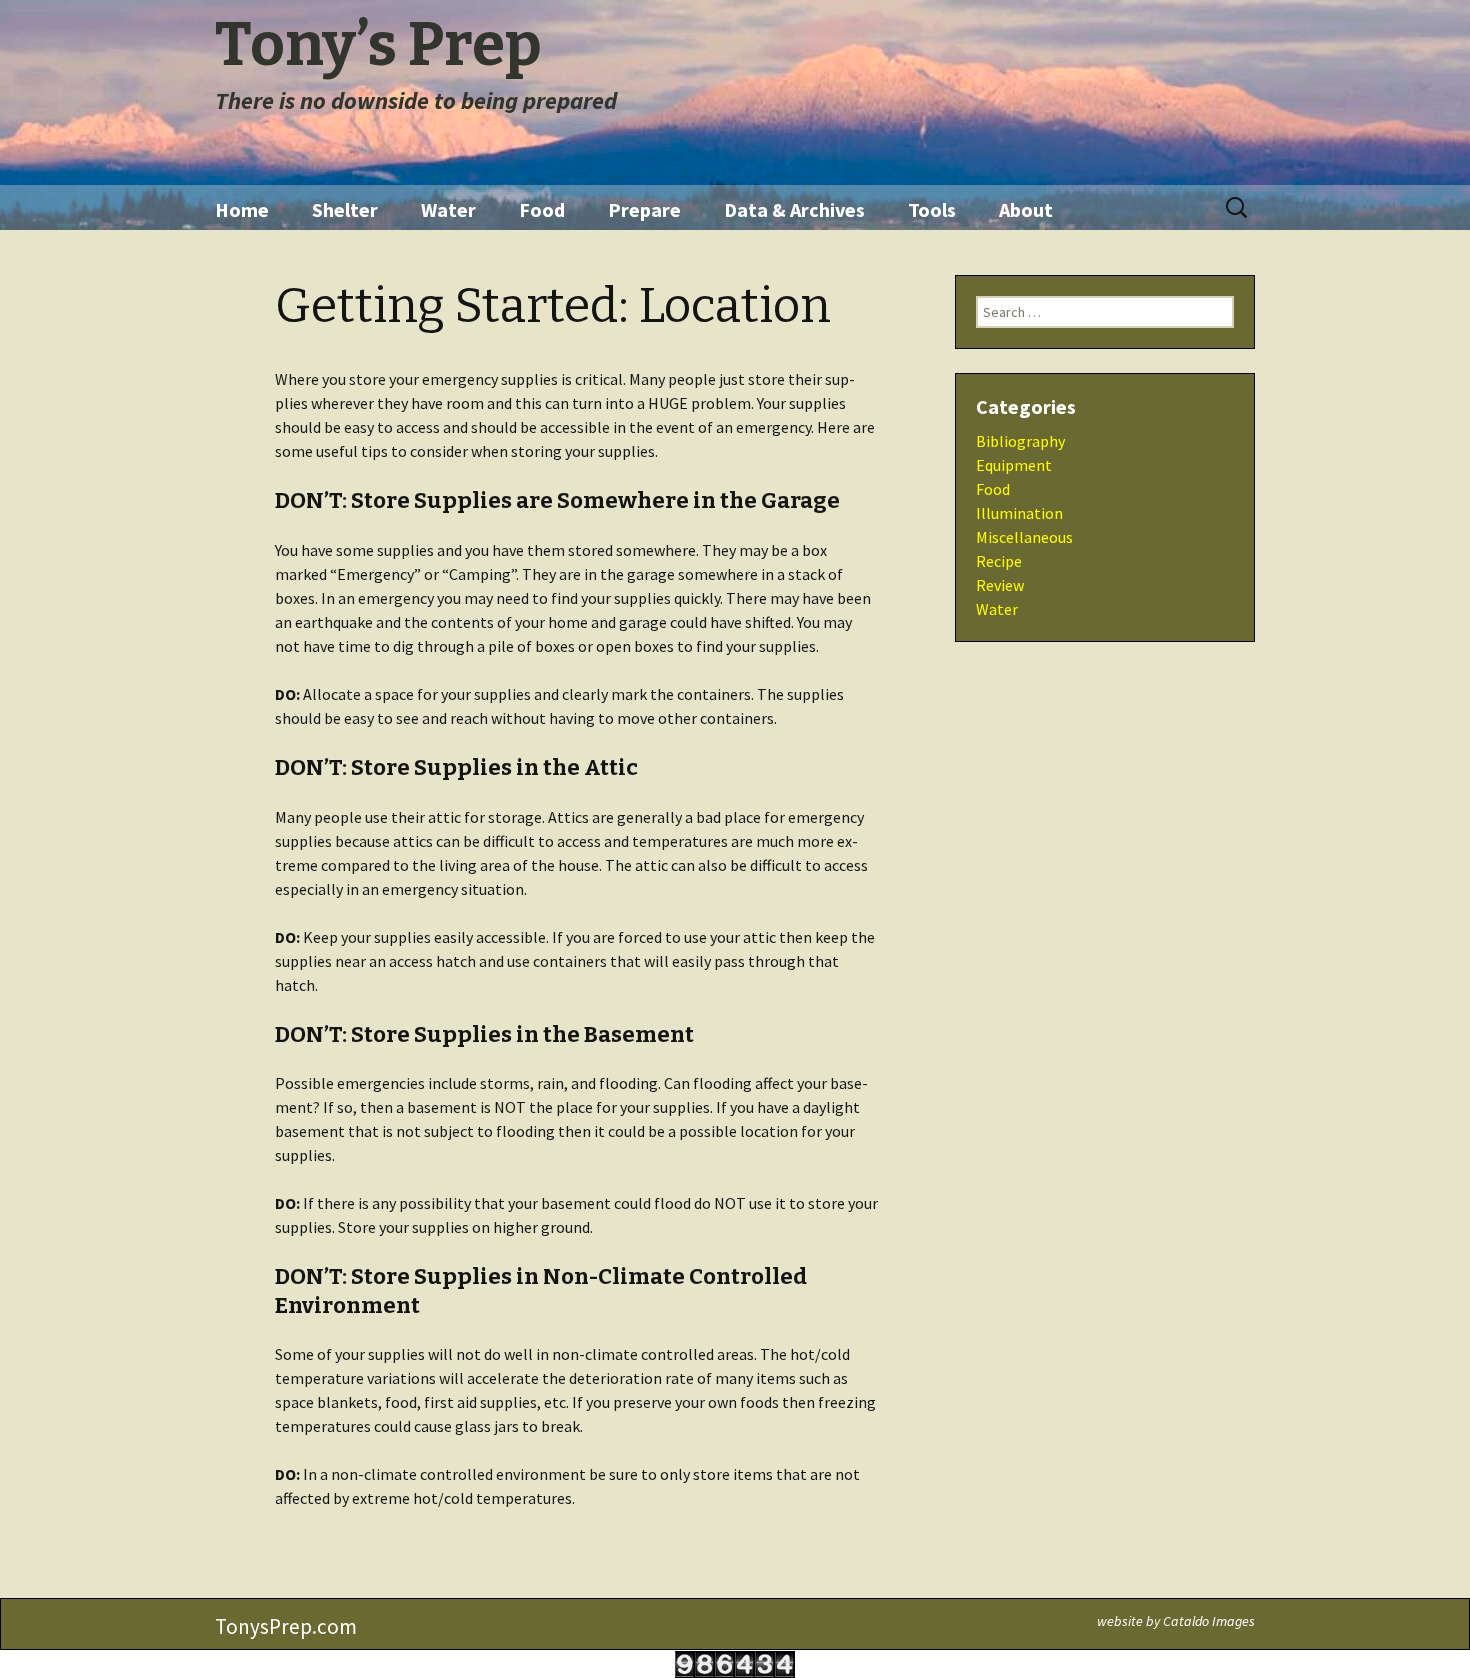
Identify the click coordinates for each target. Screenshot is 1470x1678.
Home (242, 209)
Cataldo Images (1209, 1621)
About (1026, 209)
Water (448, 209)
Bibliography (1020, 441)
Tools (932, 209)
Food (542, 209)
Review (1000, 585)
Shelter (345, 209)
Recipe (999, 561)
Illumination (1019, 513)
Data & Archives (794, 209)
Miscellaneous (1024, 537)
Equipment (1014, 465)
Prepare (644, 209)
